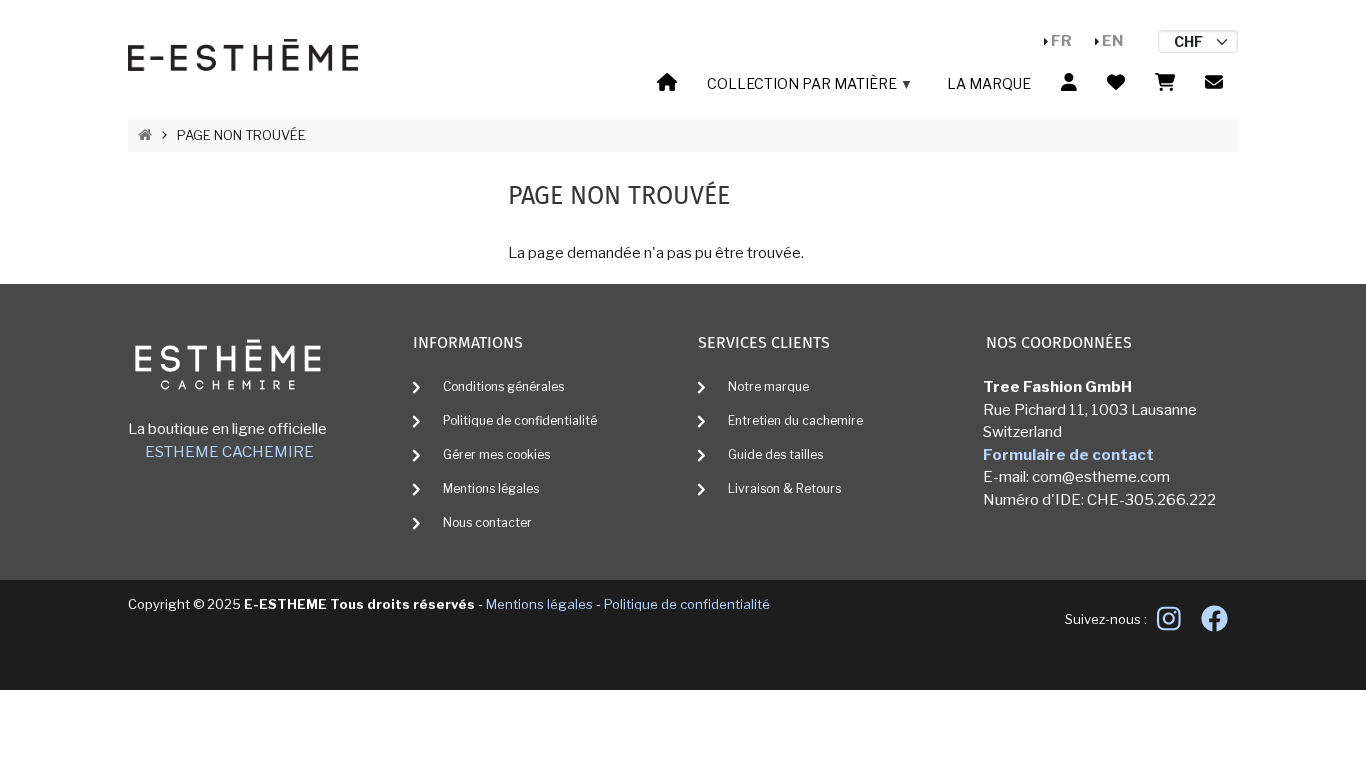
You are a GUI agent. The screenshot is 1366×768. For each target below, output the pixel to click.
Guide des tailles (775, 454)
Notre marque (768, 386)
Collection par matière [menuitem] (797, 87)
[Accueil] (243, 54)
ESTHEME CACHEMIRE (229, 452)
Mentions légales (491, 488)
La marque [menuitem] (989, 83)
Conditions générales (503, 386)
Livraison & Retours (784, 488)
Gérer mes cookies (496, 454)
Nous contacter (487, 522)
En (1112, 41)
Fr (1061, 41)
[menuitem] (667, 83)
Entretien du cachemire (795, 420)
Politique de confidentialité (520, 420)
